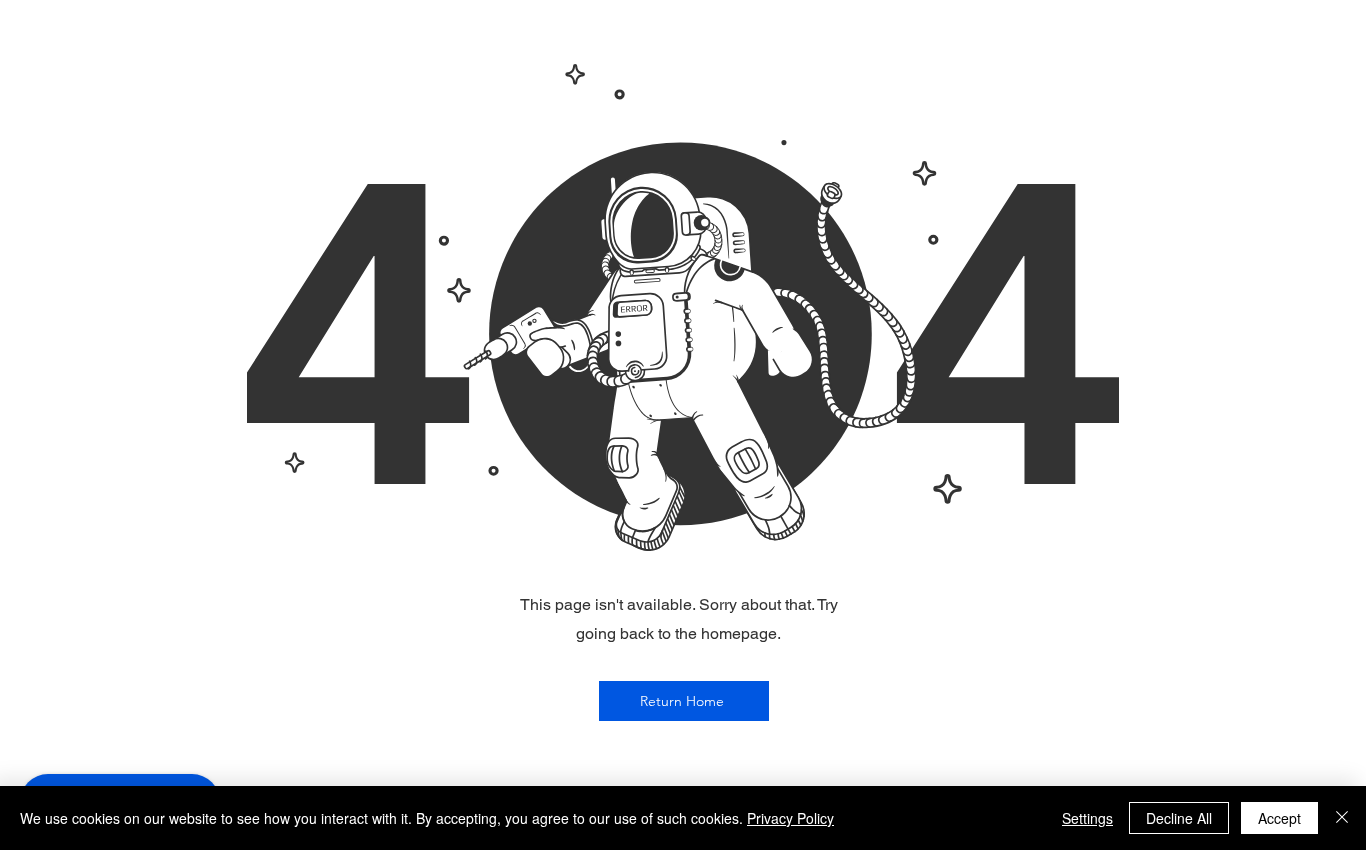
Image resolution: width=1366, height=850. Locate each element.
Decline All (1179, 818)
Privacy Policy (790, 818)
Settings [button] (1087, 818)
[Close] (1342, 818)
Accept (1279, 818)
